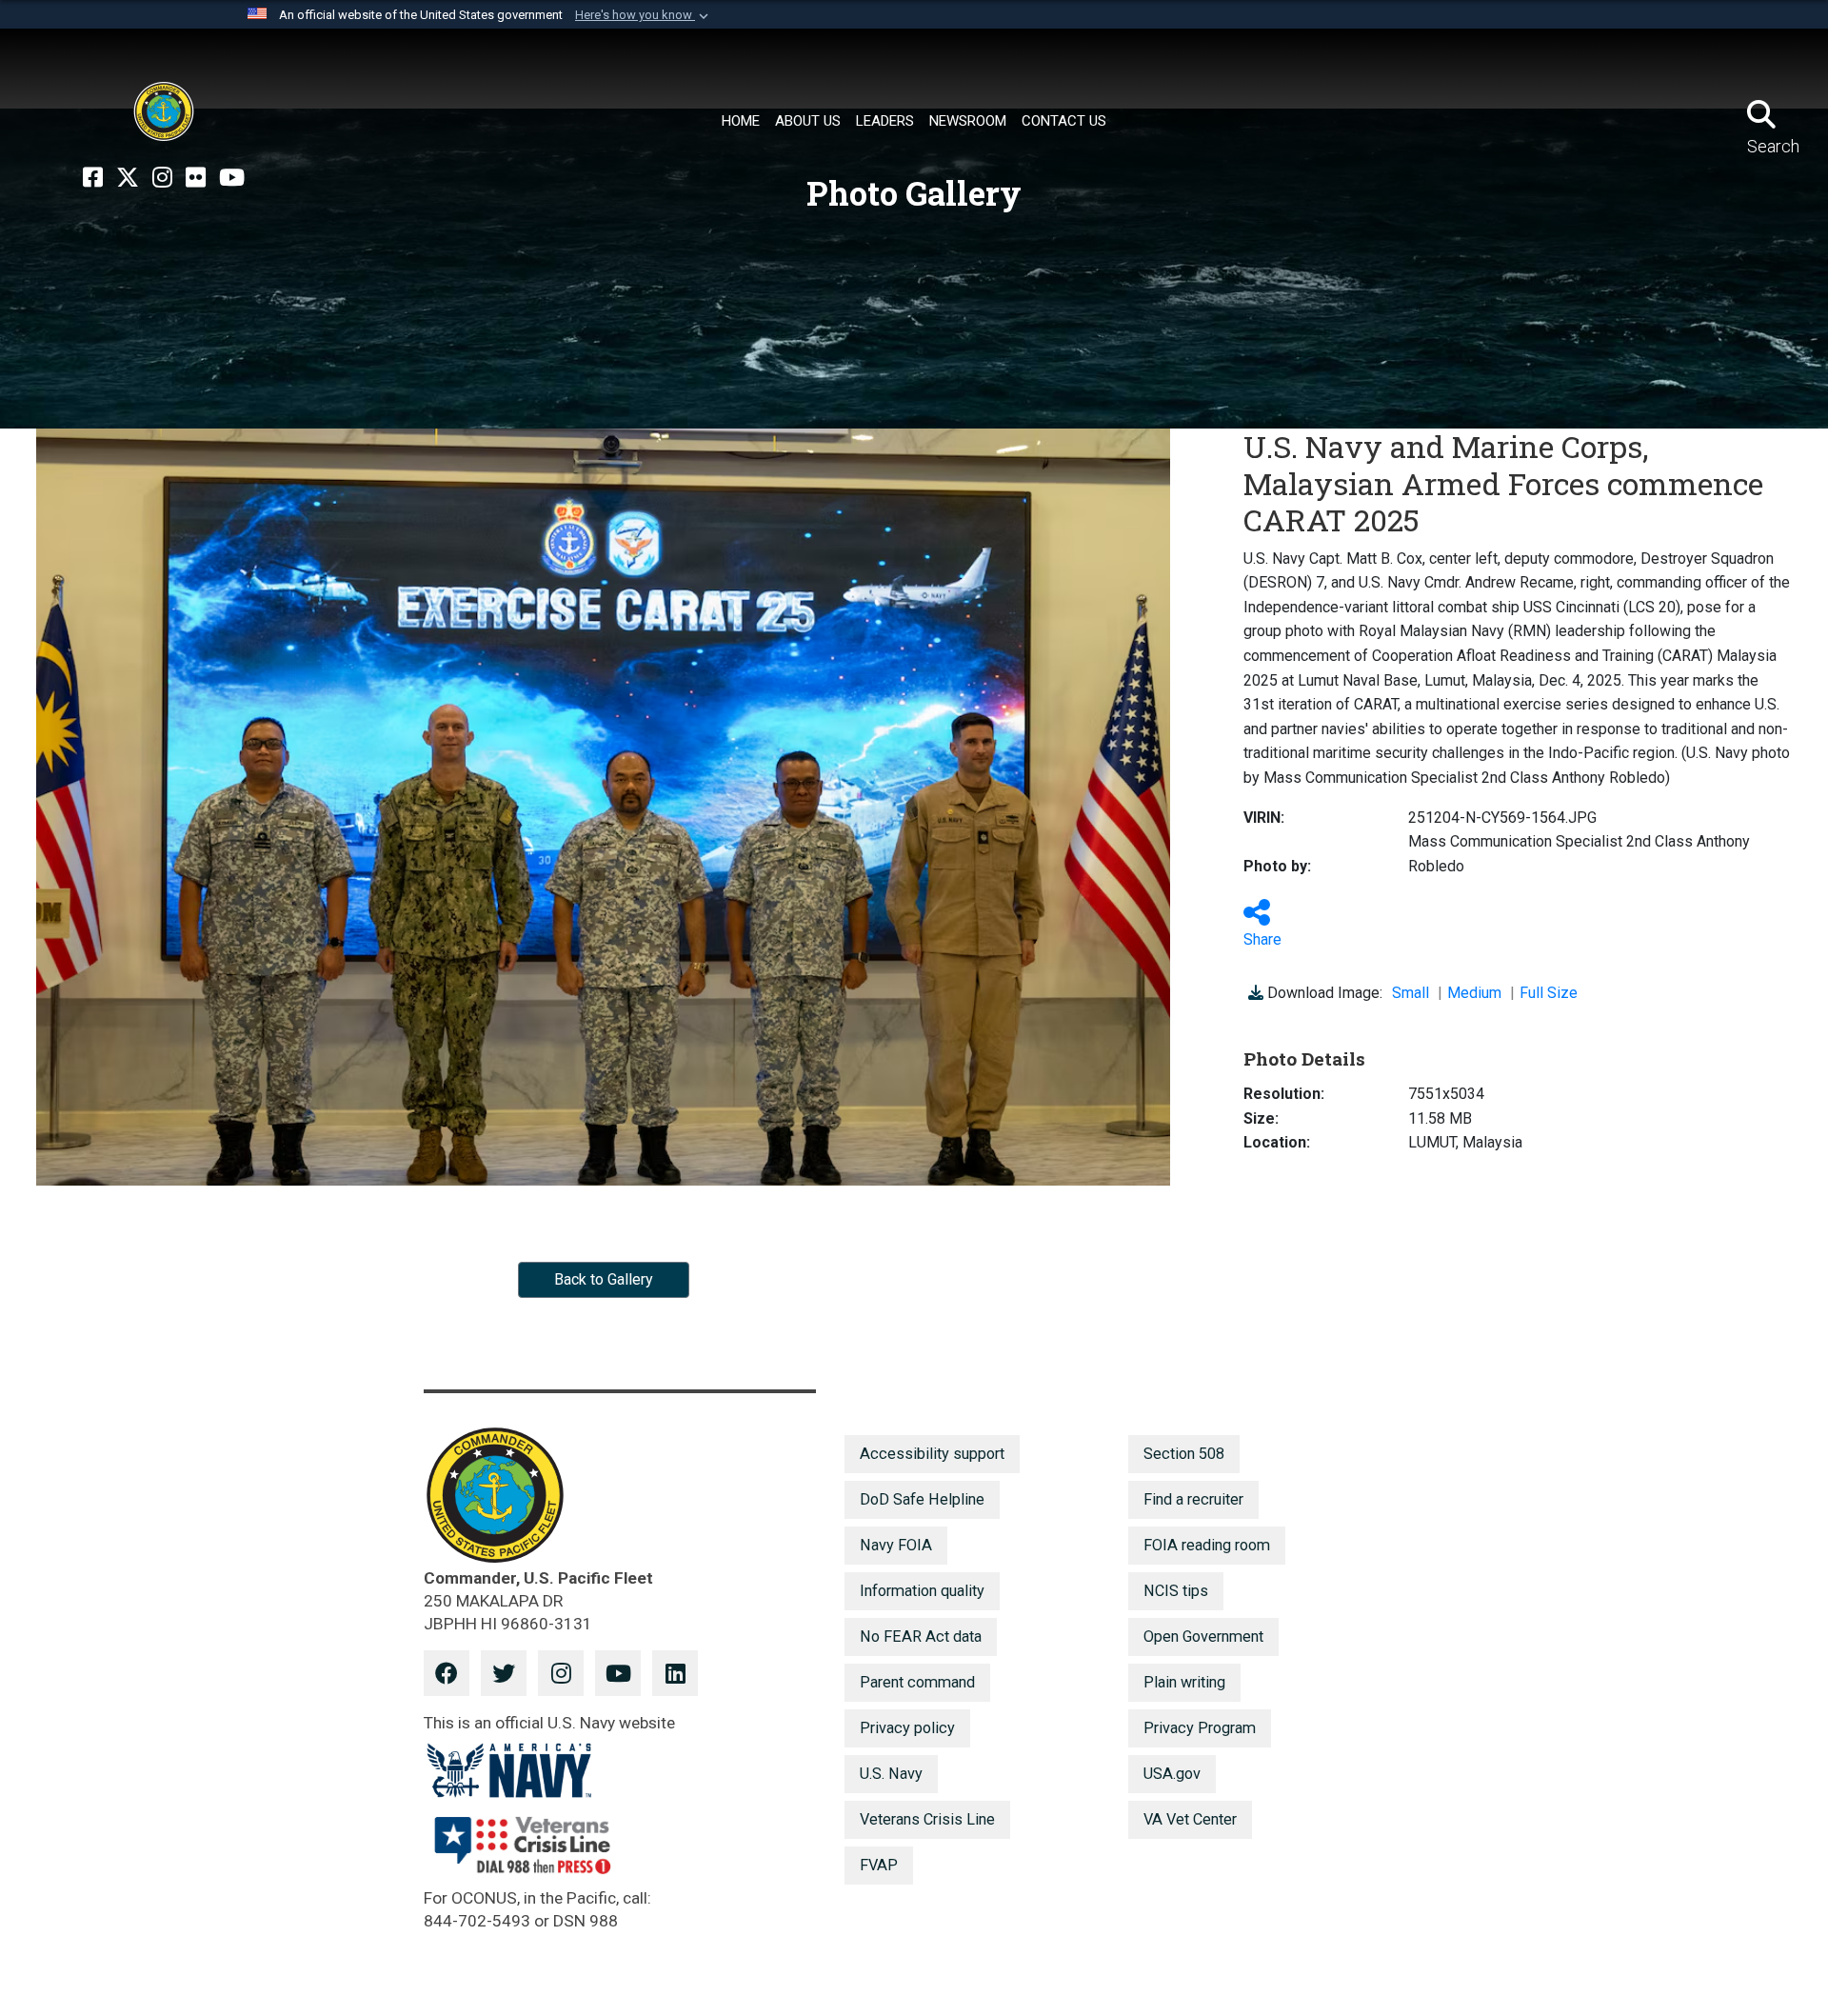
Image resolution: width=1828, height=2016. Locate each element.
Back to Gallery (604, 1279)
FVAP (879, 1865)
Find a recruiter (1193, 1499)
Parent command (917, 1682)
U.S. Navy (891, 1774)
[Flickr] (196, 178)
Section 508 (1184, 1454)
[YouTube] (232, 178)
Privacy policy (907, 1728)
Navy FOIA (896, 1545)
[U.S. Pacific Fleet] (164, 111)
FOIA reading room (1207, 1545)
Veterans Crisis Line (927, 1819)
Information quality (922, 1591)
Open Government (1203, 1637)
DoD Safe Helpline (922, 1499)
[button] (644, 15)
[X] (128, 178)
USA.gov (1172, 1774)
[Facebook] (93, 178)
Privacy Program (1200, 1728)
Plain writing (1184, 1682)
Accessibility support (932, 1454)
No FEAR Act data (921, 1637)
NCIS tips (1176, 1591)
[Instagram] (162, 178)
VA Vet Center (1190, 1819)
